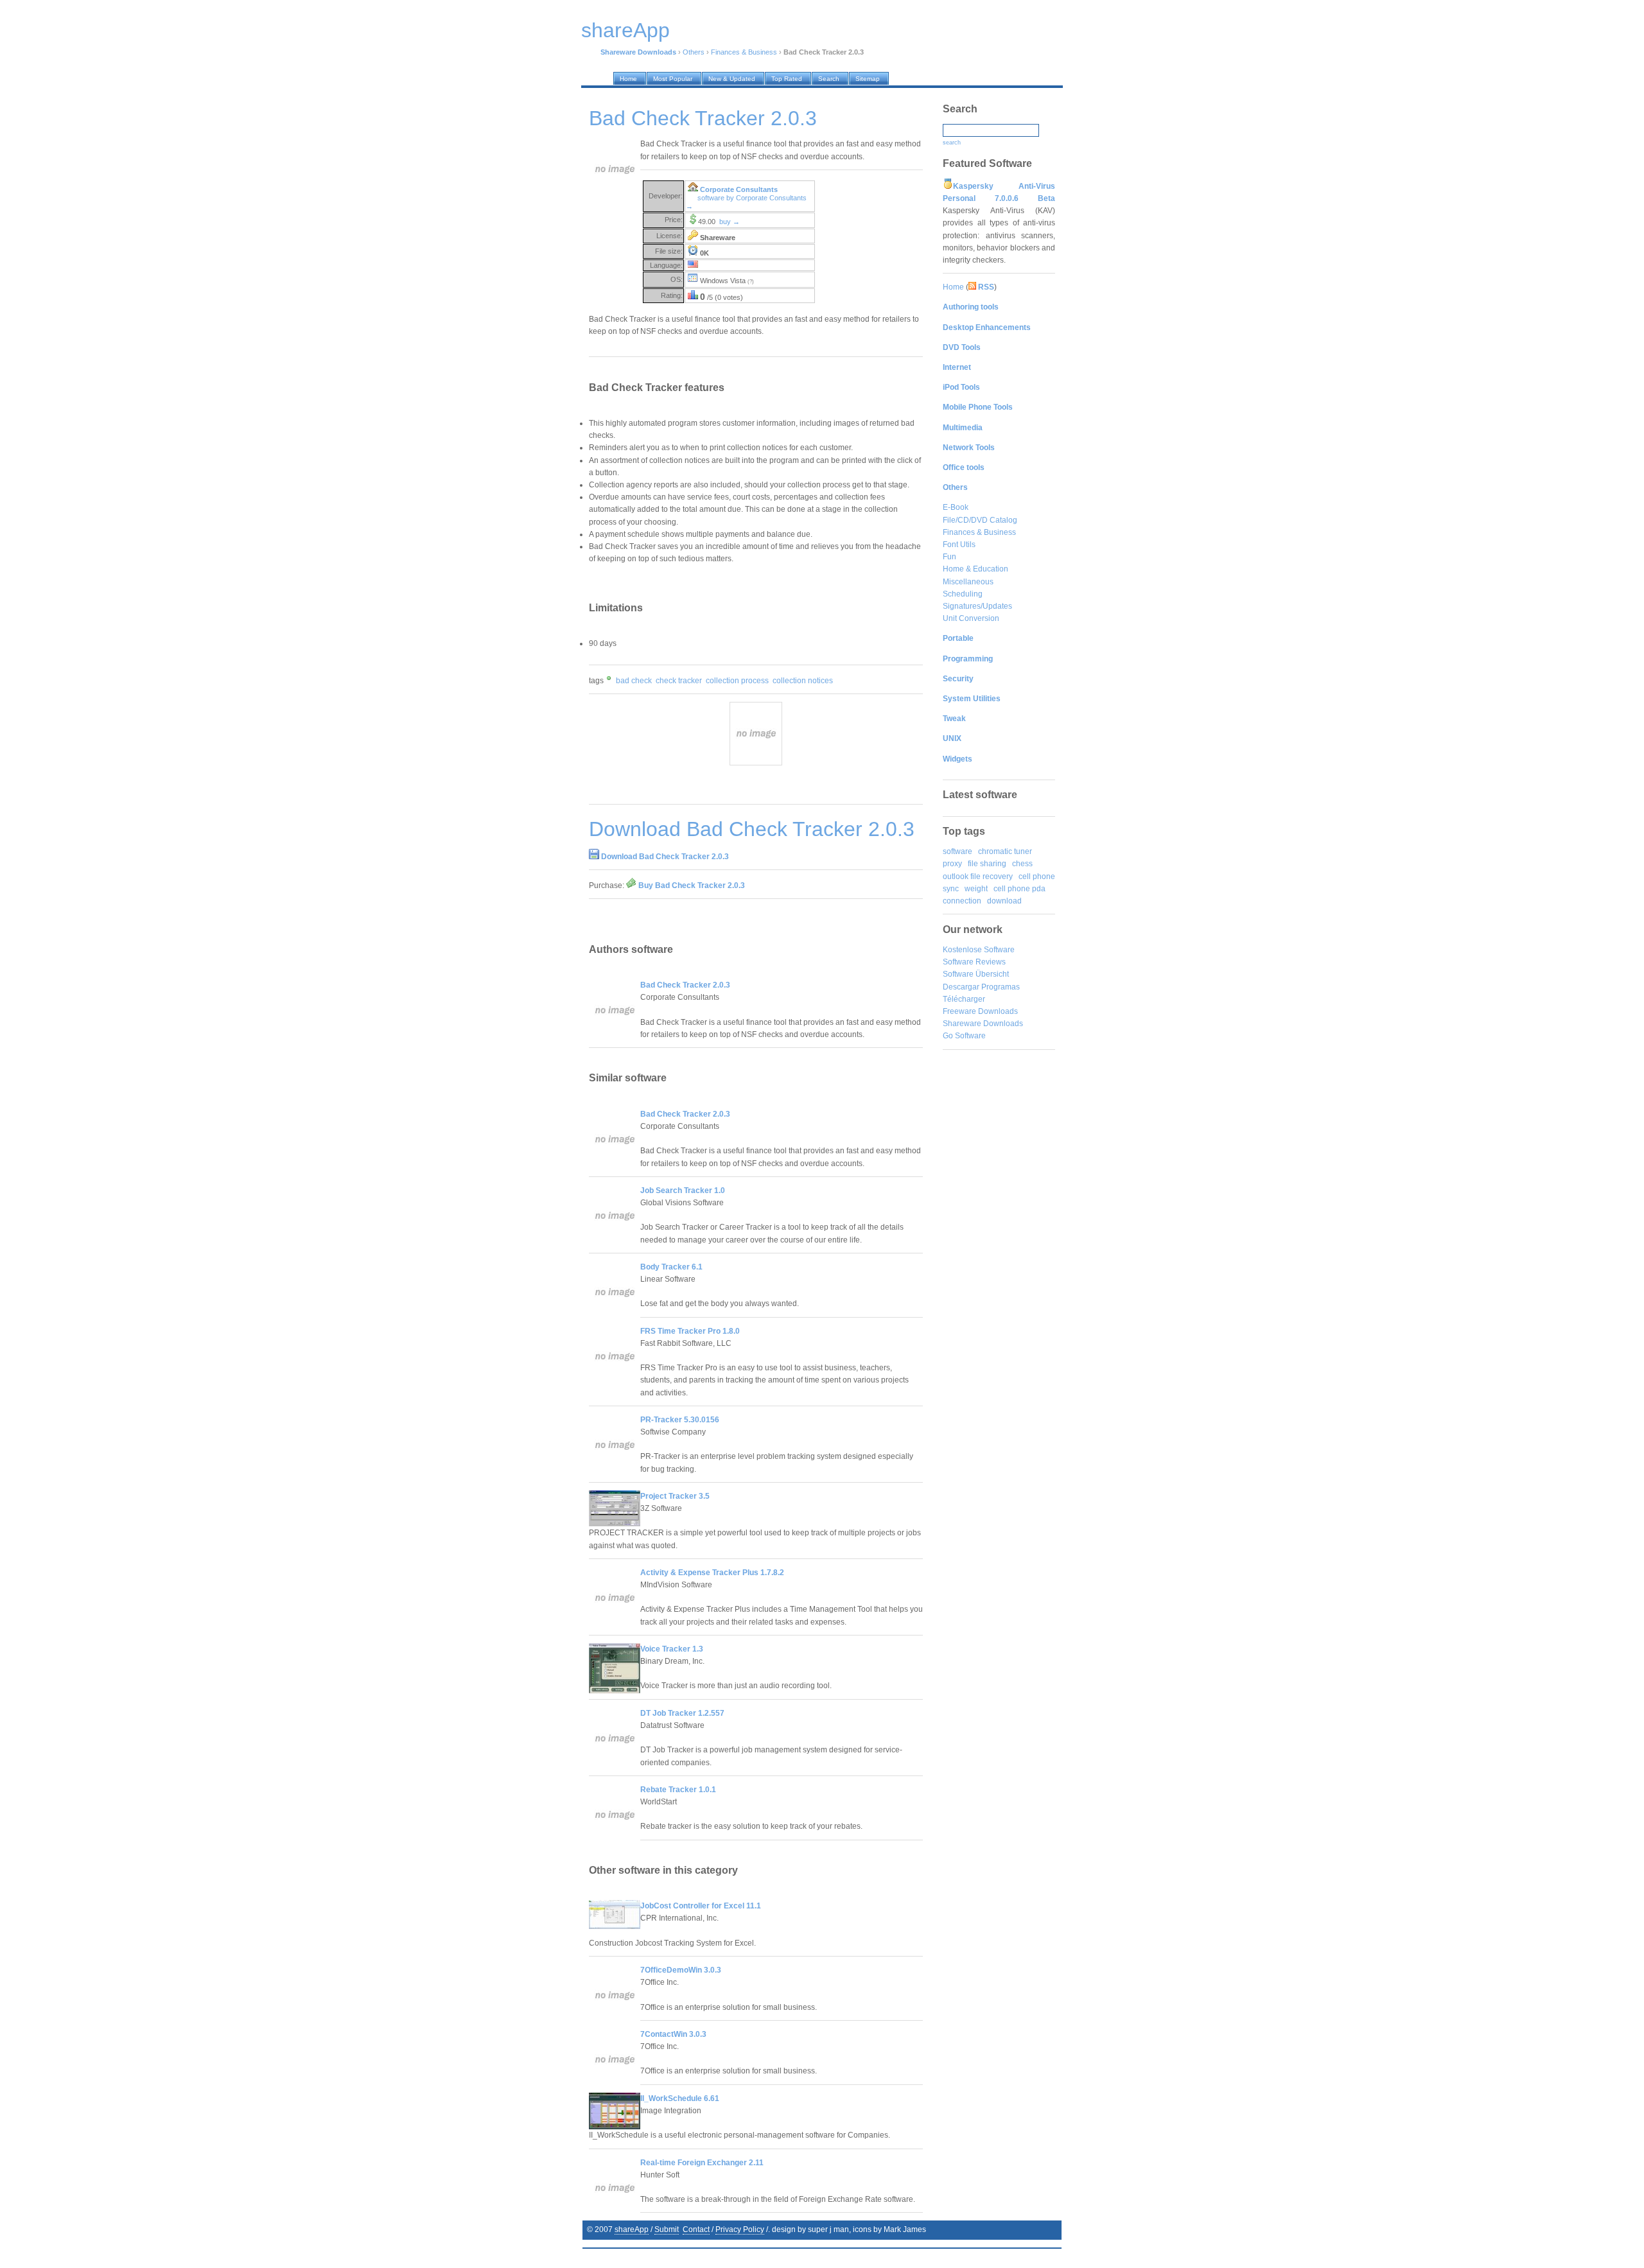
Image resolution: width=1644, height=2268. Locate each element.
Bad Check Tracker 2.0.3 (685, 985)
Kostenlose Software (979, 950)
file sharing (987, 864)
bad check (634, 681)
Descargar (961, 987)
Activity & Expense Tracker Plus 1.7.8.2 (712, 1573)
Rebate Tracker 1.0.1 (678, 1790)
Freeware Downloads (980, 1011)
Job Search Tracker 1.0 (683, 1191)
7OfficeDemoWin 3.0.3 (681, 1970)
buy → (730, 222)
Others (694, 52)
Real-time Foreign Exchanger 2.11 (702, 2163)
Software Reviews (974, 962)
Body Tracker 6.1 (671, 1267)
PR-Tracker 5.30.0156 (680, 1420)
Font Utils (959, 545)
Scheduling (963, 594)
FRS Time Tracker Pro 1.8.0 (690, 1331)
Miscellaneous (968, 582)
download (1004, 901)
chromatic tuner (1005, 851)
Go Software (964, 1036)
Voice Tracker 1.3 (672, 1649)
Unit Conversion (971, 618)
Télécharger (964, 999)
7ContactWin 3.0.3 (673, 2034)
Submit (667, 2229)
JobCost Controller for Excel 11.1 (701, 1906)
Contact (696, 2229)
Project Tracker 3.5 (675, 1496)
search (952, 143)
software (958, 851)
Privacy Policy (740, 2229)
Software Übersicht (976, 974)
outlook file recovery (978, 877)
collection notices (803, 681)
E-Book (956, 507)
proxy (952, 864)
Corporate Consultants (739, 189)
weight (976, 889)
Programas (1001, 987)
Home (953, 287)
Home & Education (975, 569)
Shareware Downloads (983, 1024)
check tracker (679, 681)
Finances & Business (744, 52)
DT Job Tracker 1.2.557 (682, 1713)
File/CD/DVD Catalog (980, 520)
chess (1022, 864)
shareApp (632, 2229)
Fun (949, 557)
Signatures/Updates (977, 606)
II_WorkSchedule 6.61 (680, 2098)
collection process (737, 681)
